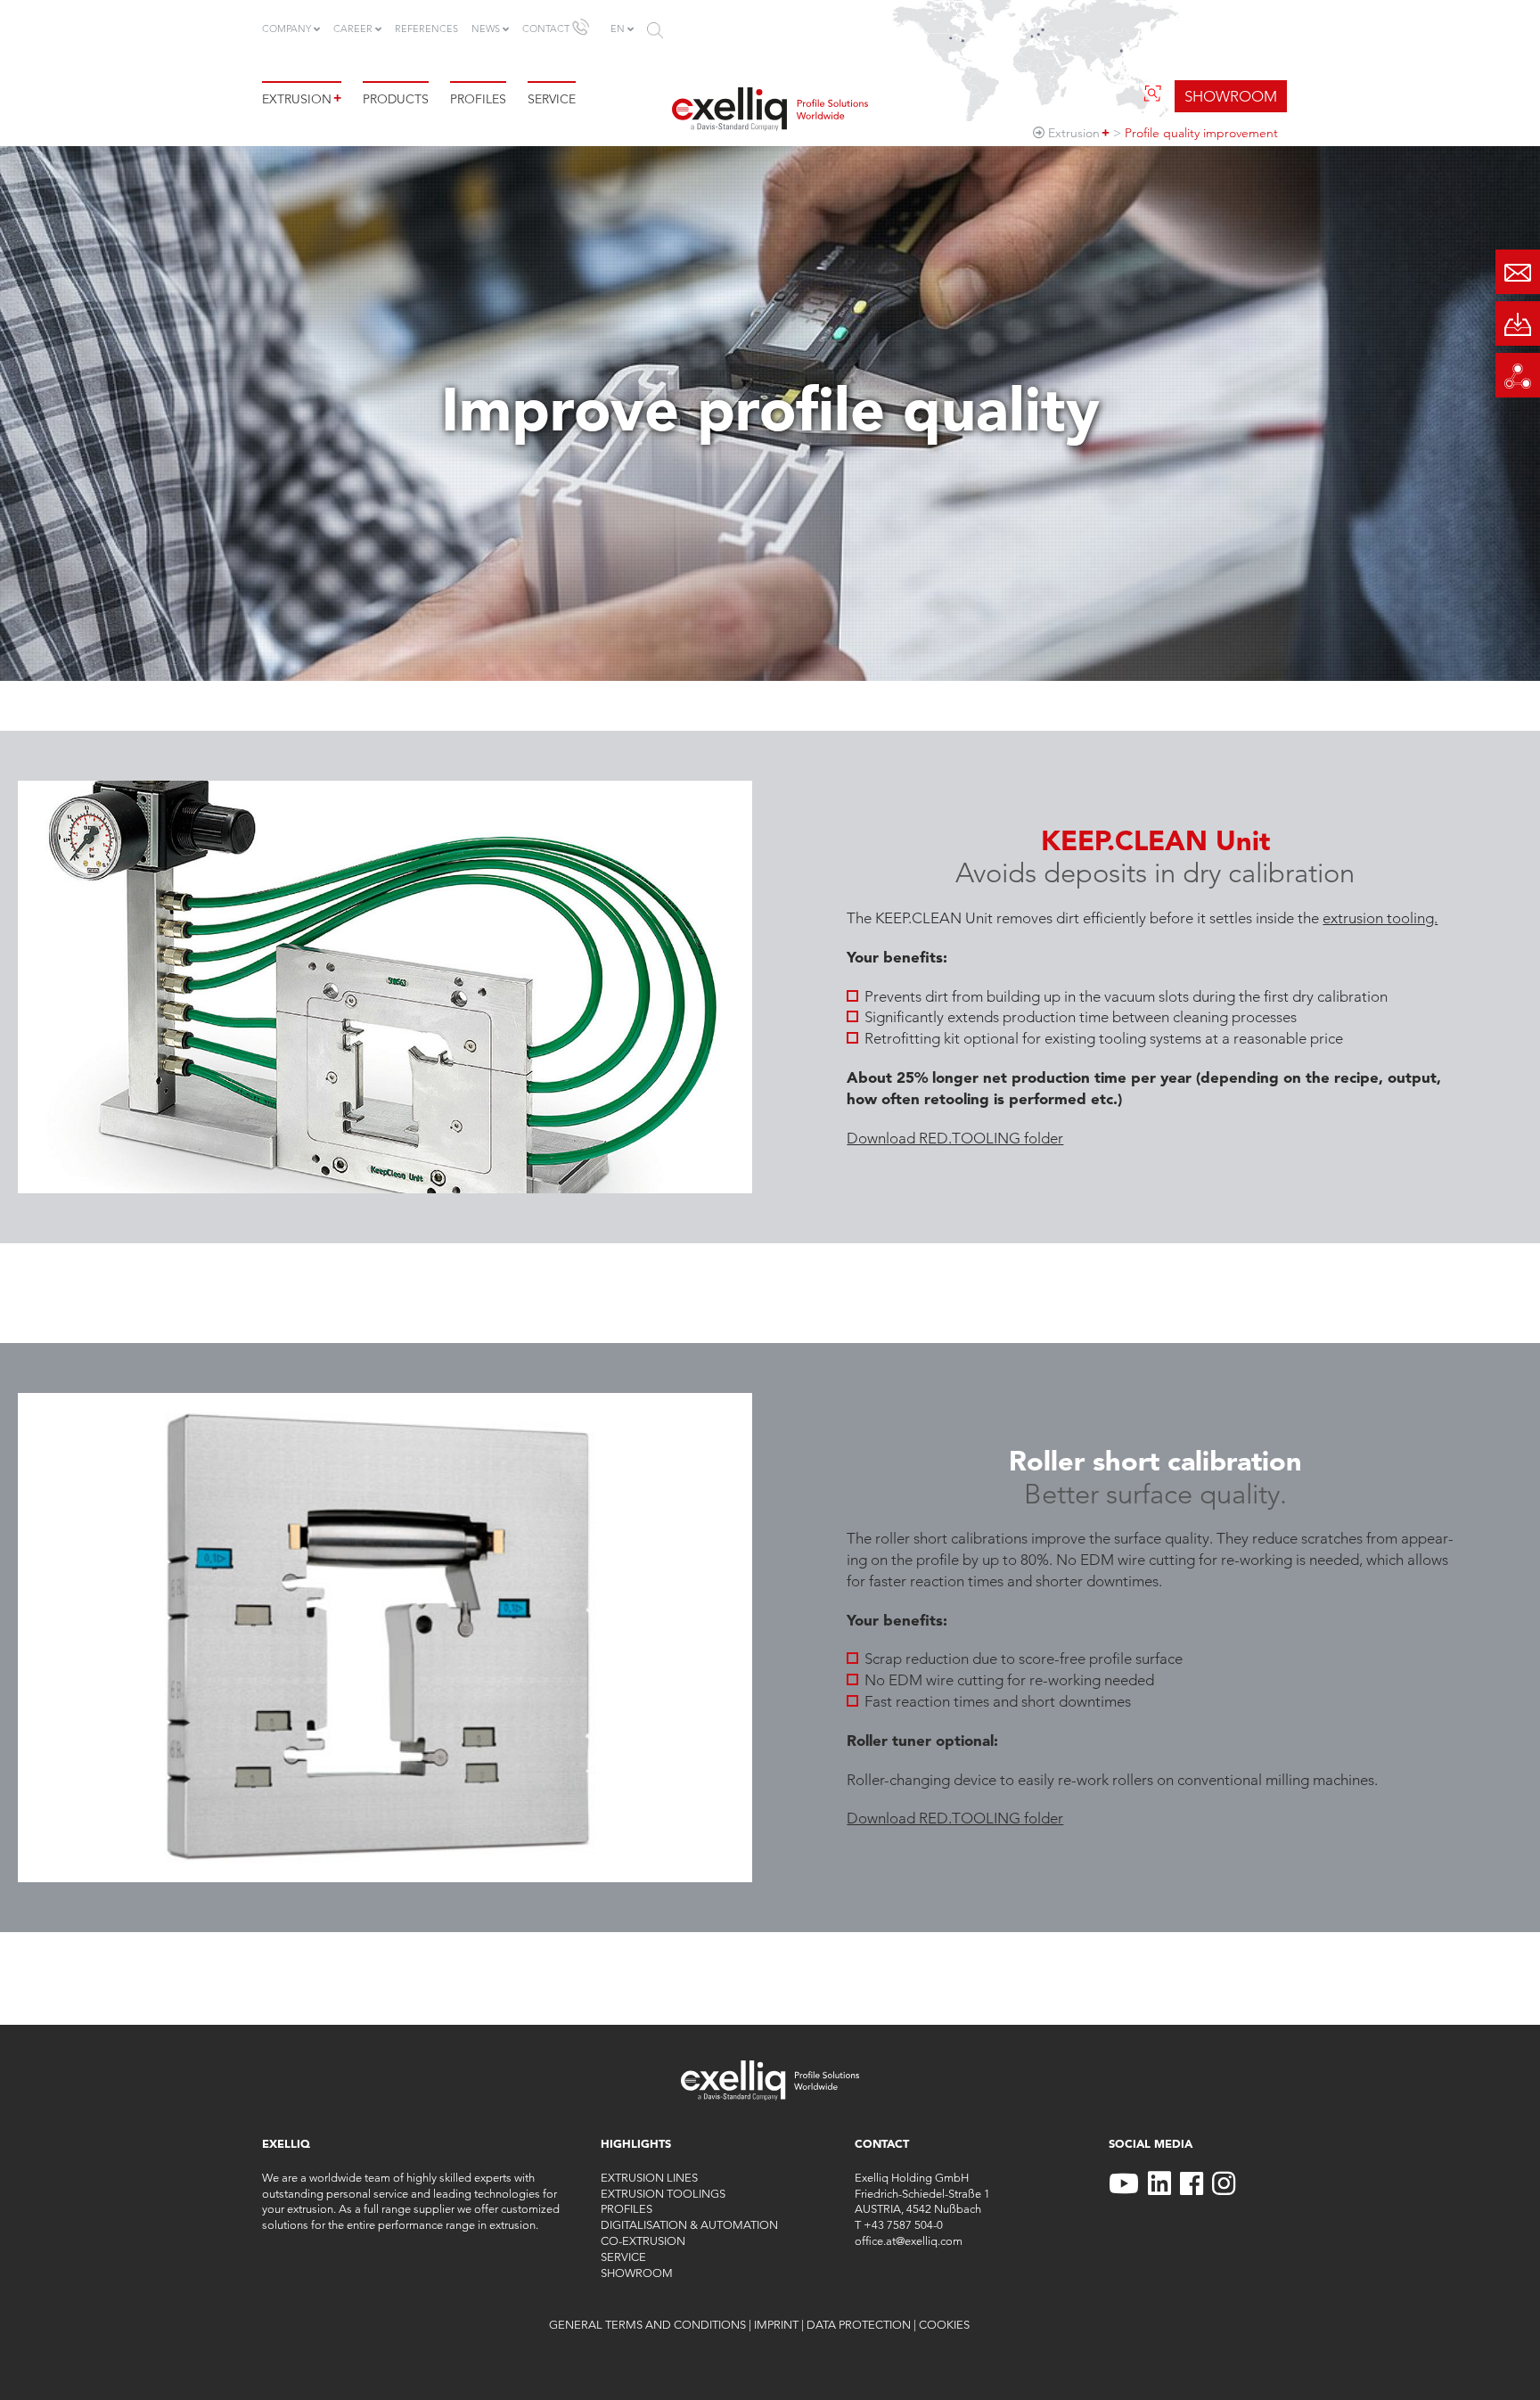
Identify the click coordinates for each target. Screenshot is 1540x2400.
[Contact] (1518, 272)
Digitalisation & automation (689, 2224)
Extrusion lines (649, 2177)
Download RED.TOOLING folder (955, 1138)
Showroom (637, 2273)
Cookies (944, 2324)
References (426, 29)
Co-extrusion (643, 2240)
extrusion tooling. (1380, 918)
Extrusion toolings (663, 2193)
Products (396, 99)
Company (287, 29)
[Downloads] (1518, 324)
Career (353, 29)
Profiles (478, 99)
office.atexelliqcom (909, 2240)
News (486, 29)
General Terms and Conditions (647, 2324)
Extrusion (302, 99)
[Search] (655, 30)
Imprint (776, 2324)
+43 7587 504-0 (903, 2224)
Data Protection (859, 2324)
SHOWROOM (1231, 96)
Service (552, 99)
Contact (546, 29)
